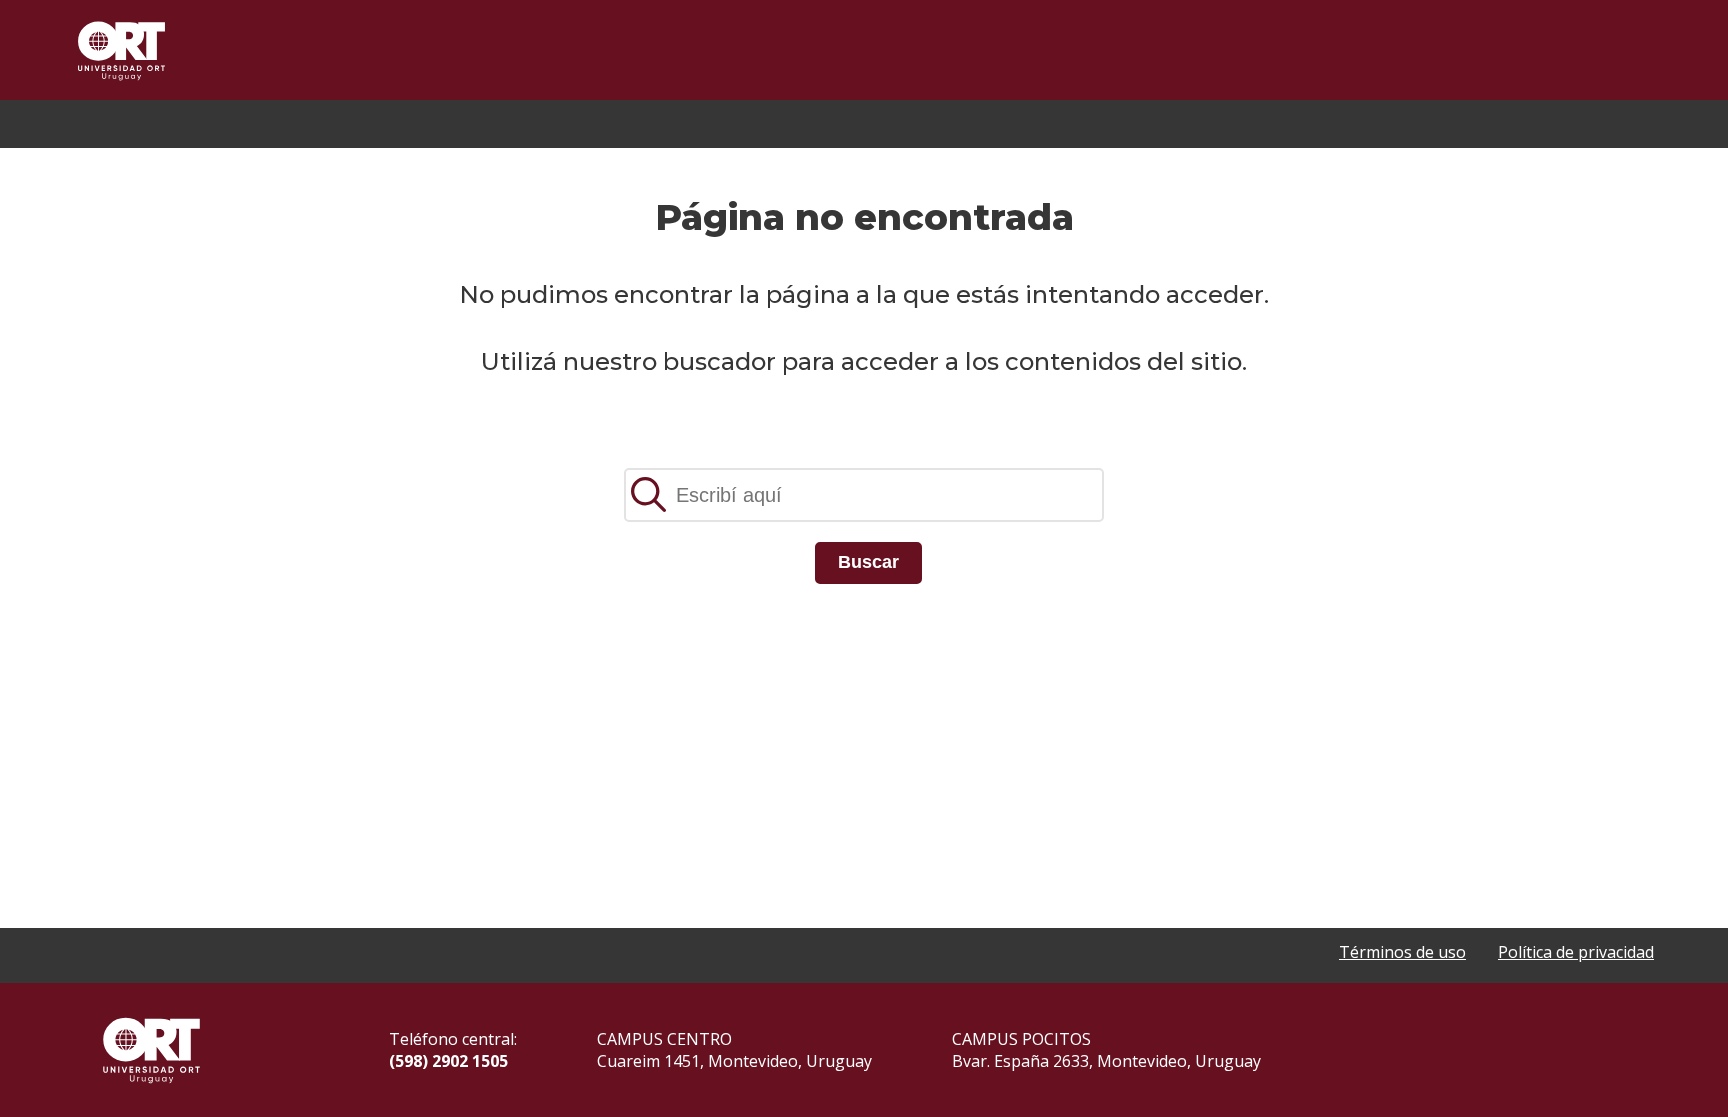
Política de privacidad (1576, 952)
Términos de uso (1402, 952)
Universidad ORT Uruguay (121, 50)
